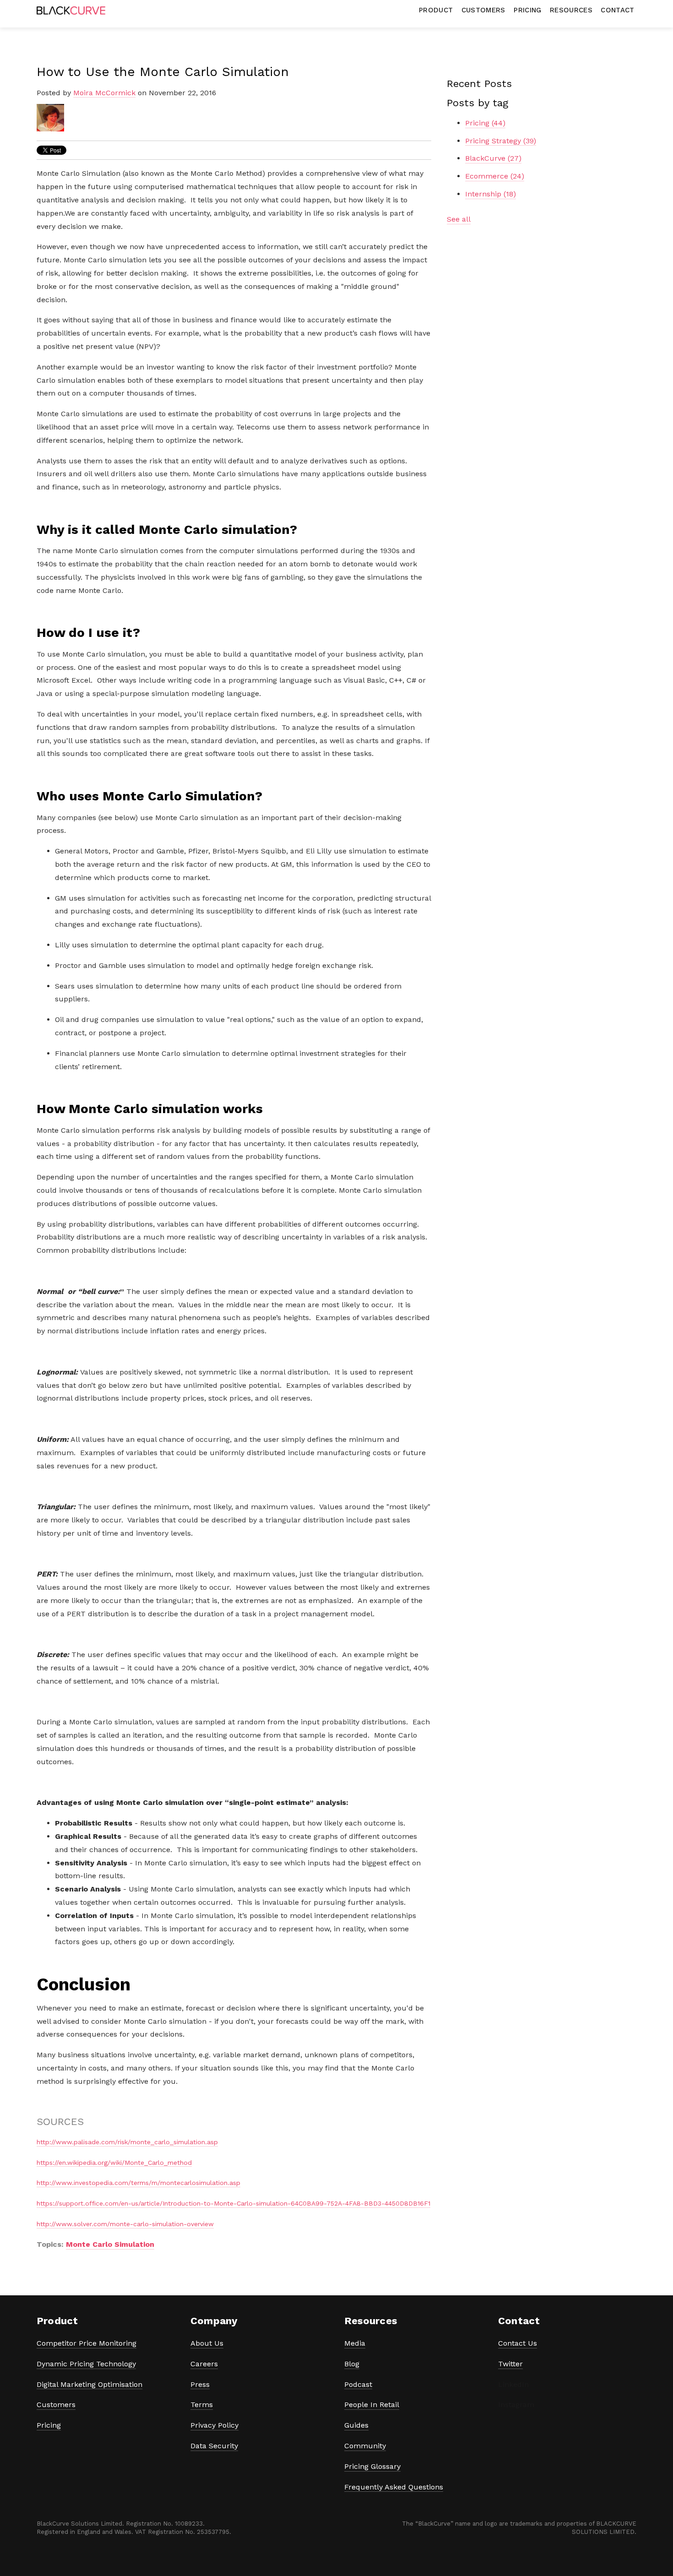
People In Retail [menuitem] (372, 2405)
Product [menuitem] (436, 10)
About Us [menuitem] (207, 2343)
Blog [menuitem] (352, 2364)
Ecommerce (495, 176)
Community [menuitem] (365, 2446)
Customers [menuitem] (483, 10)
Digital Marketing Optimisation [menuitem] (90, 2384)
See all (459, 219)
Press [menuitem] (200, 2384)
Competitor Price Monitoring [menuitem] (87, 2343)
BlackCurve (493, 158)
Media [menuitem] (355, 2343)
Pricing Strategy (501, 141)
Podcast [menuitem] (358, 2384)
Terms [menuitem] (202, 2405)
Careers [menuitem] (204, 2364)
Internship (491, 194)
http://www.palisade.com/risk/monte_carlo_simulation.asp (127, 2142)
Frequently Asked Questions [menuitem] (394, 2487)
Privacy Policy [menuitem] (214, 2425)
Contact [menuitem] (617, 10)
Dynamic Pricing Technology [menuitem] (86, 2364)
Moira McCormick (104, 93)
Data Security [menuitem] (214, 2446)
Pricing (485, 123)
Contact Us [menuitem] (518, 2343)
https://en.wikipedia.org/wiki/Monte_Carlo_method (114, 2163)
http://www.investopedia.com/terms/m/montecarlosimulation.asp (138, 2183)
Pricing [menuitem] (527, 10)
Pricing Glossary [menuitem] (372, 2466)
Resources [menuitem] (571, 10)
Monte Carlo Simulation (110, 2244)
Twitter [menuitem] (510, 2364)
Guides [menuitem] (356, 2425)
